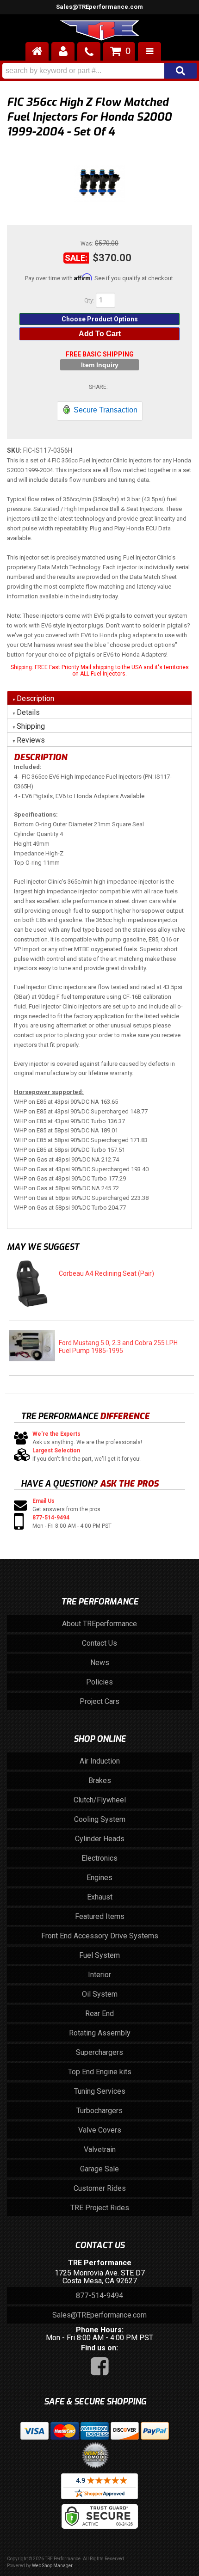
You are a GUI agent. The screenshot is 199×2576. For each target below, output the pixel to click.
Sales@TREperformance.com (99, 2315)
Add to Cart (100, 334)
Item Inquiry (100, 365)
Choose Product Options (100, 319)
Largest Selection (56, 1451)
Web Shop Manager (52, 2566)
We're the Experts (56, 1434)
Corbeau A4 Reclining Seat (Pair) (106, 1273)
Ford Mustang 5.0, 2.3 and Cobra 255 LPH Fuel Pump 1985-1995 (118, 1347)
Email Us (44, 1501)
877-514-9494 (51, 1518)
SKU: (15, 450)
